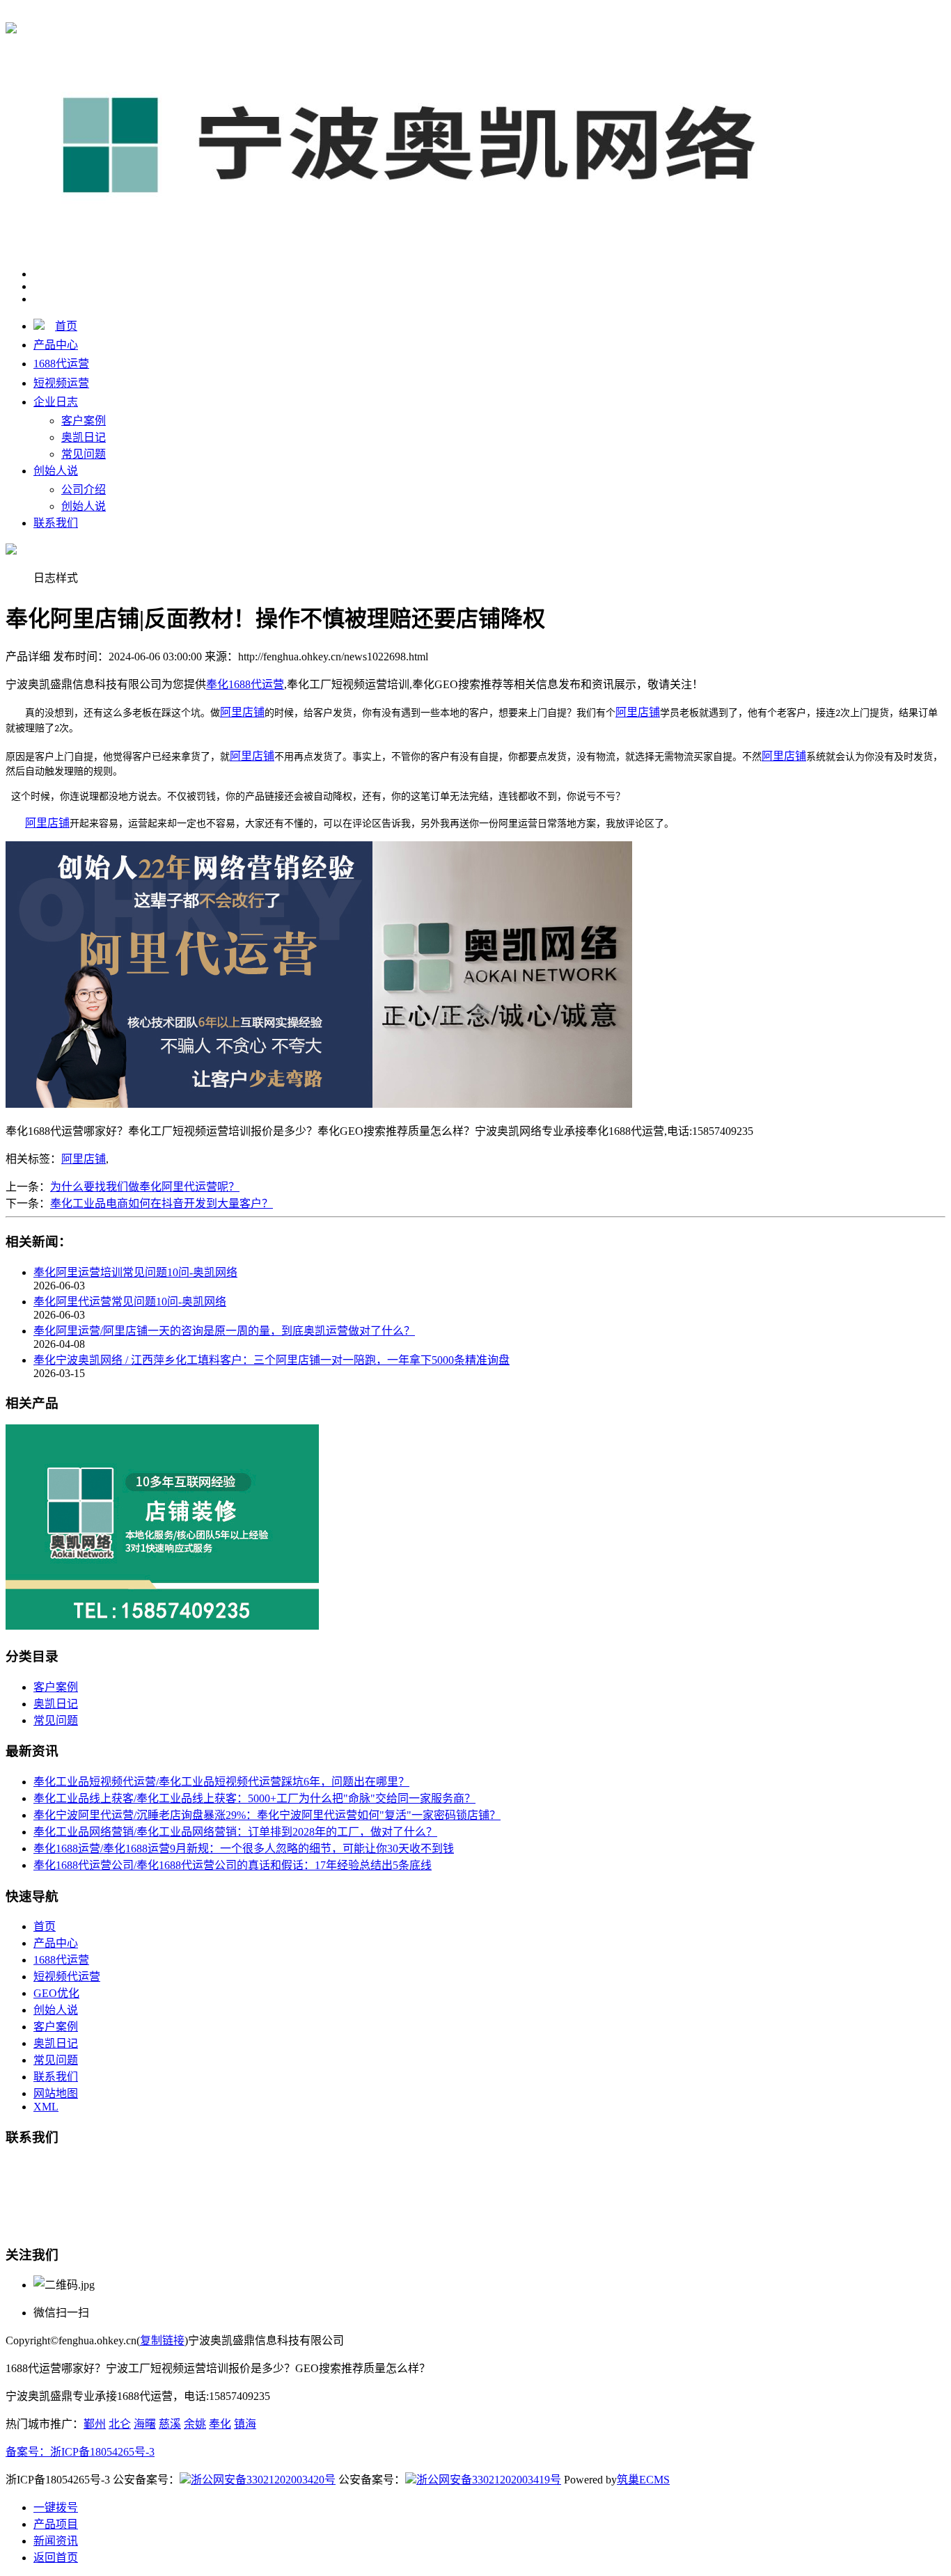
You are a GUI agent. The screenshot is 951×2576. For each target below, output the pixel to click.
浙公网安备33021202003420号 (263, 2480)
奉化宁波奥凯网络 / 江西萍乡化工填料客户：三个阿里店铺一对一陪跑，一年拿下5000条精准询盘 (272, 1360)
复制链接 (162, 2340)
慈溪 (170, 2424)
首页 (66, 326)
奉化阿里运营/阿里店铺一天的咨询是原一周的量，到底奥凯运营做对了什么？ (224, 1331)
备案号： (28, 2452)
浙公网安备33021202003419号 (489, 2480)
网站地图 (56, 2093)
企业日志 (56, 402)
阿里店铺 (84, 1159)
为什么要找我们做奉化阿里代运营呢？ (145, 1187)
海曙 (145, 2424)
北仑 (120, 2424)
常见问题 (84, 454)
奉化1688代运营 (245, 15)
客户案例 (84, 421)
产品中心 (56, 345)
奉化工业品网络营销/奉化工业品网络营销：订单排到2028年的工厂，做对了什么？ (235, 1832)
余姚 (195, 2424)
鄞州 (95, 2424)
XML (46, 2107)
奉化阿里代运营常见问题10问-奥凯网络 (130, 1302)
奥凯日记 (84, 437)
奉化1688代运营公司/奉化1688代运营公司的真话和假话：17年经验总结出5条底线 (233, 1865)
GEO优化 (56, 1993)
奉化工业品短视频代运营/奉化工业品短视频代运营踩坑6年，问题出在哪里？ (221, 1782)
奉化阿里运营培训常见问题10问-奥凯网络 (135, 1272)
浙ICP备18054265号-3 (102, 2452)
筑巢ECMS (643, 2480)
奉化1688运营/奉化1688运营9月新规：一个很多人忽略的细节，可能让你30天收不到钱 (244, 1848)
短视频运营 (61, 383)
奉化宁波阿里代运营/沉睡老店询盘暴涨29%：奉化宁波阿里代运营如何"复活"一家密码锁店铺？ (267, 1815)
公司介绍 (84, 490)
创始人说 (56, 471)
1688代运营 (61, 364)
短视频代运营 (67, 1977)
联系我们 (56, 523)
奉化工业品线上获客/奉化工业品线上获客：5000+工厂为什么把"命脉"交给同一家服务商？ (254, 1798)
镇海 (245, 2424)
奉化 (220, 2424)
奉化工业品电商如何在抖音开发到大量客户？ (162, 1203)
